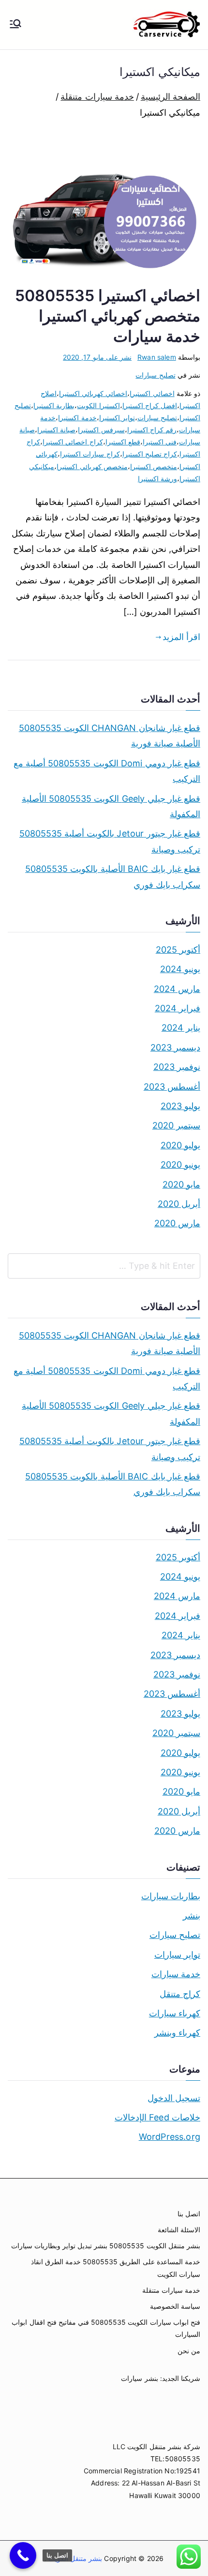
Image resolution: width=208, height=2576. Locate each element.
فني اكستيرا (160, 442)
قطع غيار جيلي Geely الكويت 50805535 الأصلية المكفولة (111, 806)
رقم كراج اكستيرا (152, 430)
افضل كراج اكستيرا (150, 405)
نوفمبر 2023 (177, 1067)
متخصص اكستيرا (154, 466)
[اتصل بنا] (23, 2555)
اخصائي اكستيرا (152, 393)
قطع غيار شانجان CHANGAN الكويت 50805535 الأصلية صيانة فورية (110, 736)
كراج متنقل (180, 1994)
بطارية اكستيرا (54, 405)
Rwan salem (157, 357)
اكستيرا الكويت (98, 405)
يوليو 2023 (180, 1106)
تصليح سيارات (155, 375)
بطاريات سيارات (171, 1896)
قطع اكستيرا (123, 442)
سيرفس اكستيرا (101, 430)
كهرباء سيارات (175, 2013)
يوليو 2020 (180, 1145)
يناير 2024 (181, 1028)
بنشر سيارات (139, 2378)
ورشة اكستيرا (157, 479)
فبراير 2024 (178, 1008)
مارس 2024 (177, 989)
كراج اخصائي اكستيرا (73, 442)
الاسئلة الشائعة (179, 2230)
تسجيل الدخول (174, 2098)
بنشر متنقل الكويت (74, 2558)
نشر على (97, 357)
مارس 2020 (177, 1223)
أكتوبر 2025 (178, 950)
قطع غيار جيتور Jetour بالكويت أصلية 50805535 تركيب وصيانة (110, 841)
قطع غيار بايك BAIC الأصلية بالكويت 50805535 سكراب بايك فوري (113, 876)
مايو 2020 (181, 1184)
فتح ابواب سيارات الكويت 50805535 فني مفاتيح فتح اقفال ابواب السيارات (106, 2328)
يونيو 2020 (180, 1165)
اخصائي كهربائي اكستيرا (93, 393)
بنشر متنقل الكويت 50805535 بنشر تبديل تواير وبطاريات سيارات (106, 2246)
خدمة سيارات (176, 1974)
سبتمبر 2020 (176, 1125)
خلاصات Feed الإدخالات (157, 2117)
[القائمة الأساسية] (15, 25)
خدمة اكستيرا (77, 418)
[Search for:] (104, 1266)
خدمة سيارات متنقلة (171, 2290)
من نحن (189, 2351)
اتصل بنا (189, 2214)
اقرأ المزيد (181, 637)
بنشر (192, 1915)
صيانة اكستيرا (56, 430)
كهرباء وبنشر (177, 2033)
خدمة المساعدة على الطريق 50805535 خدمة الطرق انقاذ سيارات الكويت (116, 2268)
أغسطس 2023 (172, 1087)
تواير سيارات (177, 1955)
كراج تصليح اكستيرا (150, 454)
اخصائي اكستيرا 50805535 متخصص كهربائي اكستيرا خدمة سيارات (108, 316)
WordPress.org (170, 2137)
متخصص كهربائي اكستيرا (92, 466)
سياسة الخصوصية (175, 2306)
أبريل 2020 (179, 1204)
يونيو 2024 (180, 969)
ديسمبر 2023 (175, 1047)
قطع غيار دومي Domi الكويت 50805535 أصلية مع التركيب (107, 771)
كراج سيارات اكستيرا (90, 454)
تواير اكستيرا (117, 418)
